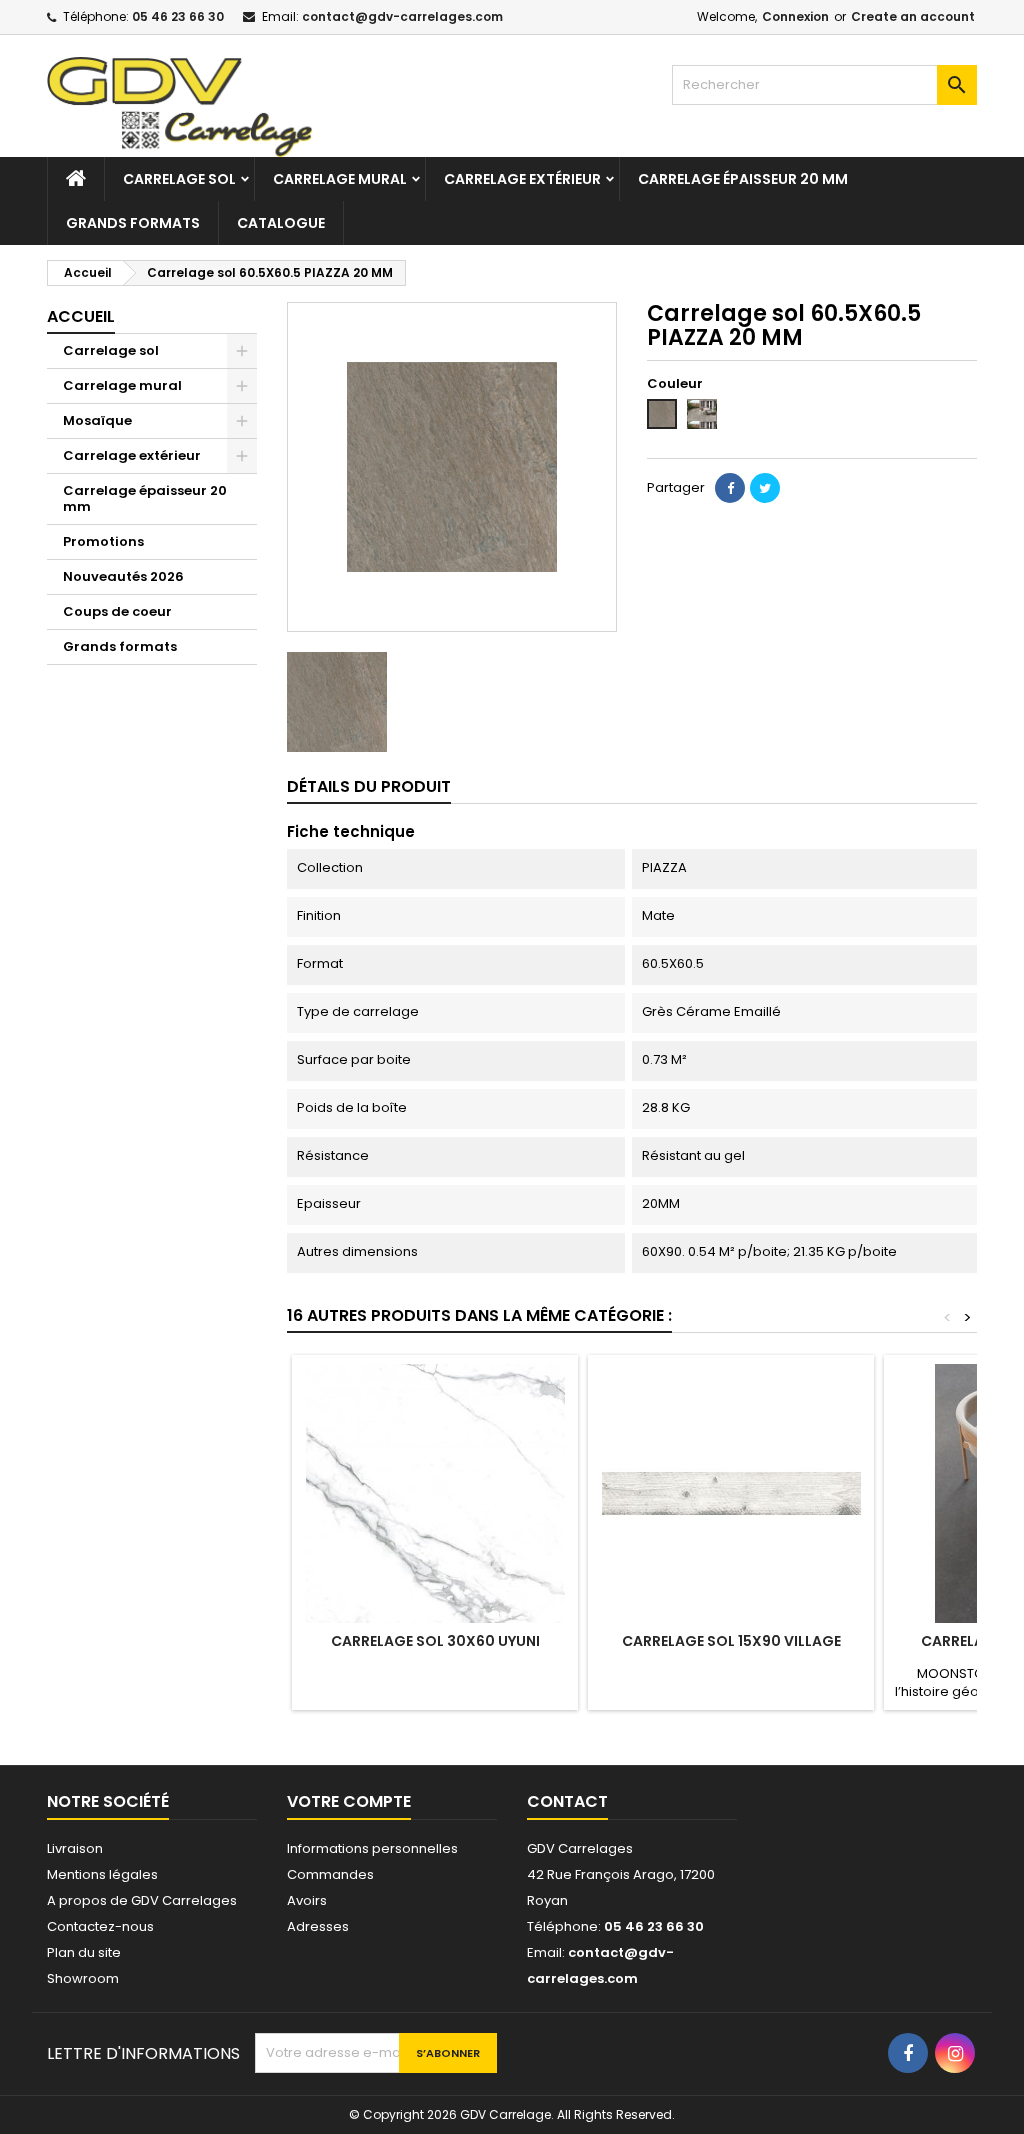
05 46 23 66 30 (178, 16)
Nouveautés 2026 (123, 576)
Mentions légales (102, 1874)
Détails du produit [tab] (369, 786)
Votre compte (349, 1801)
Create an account (913, 16)
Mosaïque (97, 420)
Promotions (103, 541)
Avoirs (307, 1900)
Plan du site (84, 1952)
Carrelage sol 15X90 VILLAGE (731, 1641)
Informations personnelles (372, 1848)
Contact (567, 1801)
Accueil (81, 316)
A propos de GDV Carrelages (142, 1900)
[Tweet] (765, 488)
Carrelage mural (340, 179)
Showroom (83, 1978)
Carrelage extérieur (522, 179)
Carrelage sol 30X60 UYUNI (435, 1641)
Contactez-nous (100, 1926)
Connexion (795, 16)
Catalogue (281, 223)
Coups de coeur (117, 611)
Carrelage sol (179, 179)
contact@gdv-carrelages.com (402, 16)
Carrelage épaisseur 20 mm (743, 179)
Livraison (75, 1848)
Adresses (318, 1926)
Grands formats (133, 223)
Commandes (330, 1874)
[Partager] (730, 488)
